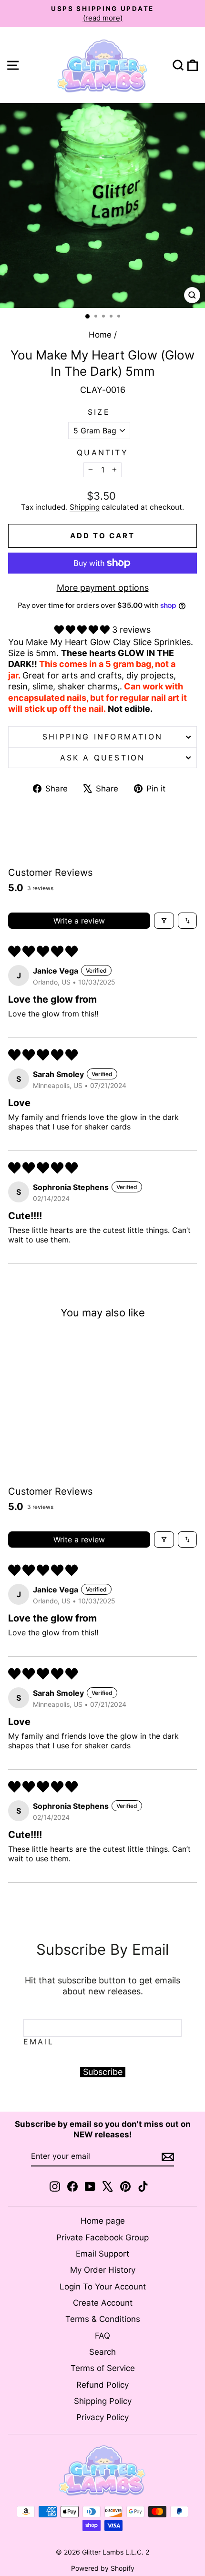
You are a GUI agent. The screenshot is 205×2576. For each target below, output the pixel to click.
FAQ (102, 2336)
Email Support (102, 2254)
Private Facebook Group (102, 2237)
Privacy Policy (102, 2417)
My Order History (103, 2270)
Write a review (79, 921)
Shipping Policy (103, 2401)
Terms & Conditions (103, 2319)
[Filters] (164, 921)
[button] (83, 630)
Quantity (102, 452)
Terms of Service (103, 2368)
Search (102, 2352)
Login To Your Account (103, 2287)
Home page (103, 2221)
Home (100, 335)
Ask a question (103, 758)
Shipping (85, 507)
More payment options (103, 588)
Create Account (103, 2303)
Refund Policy (102, 2385)
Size (99, 412)
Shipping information (102, 737)
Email (39, 2042)
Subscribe (103, 2072)
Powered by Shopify (103, 2568)
